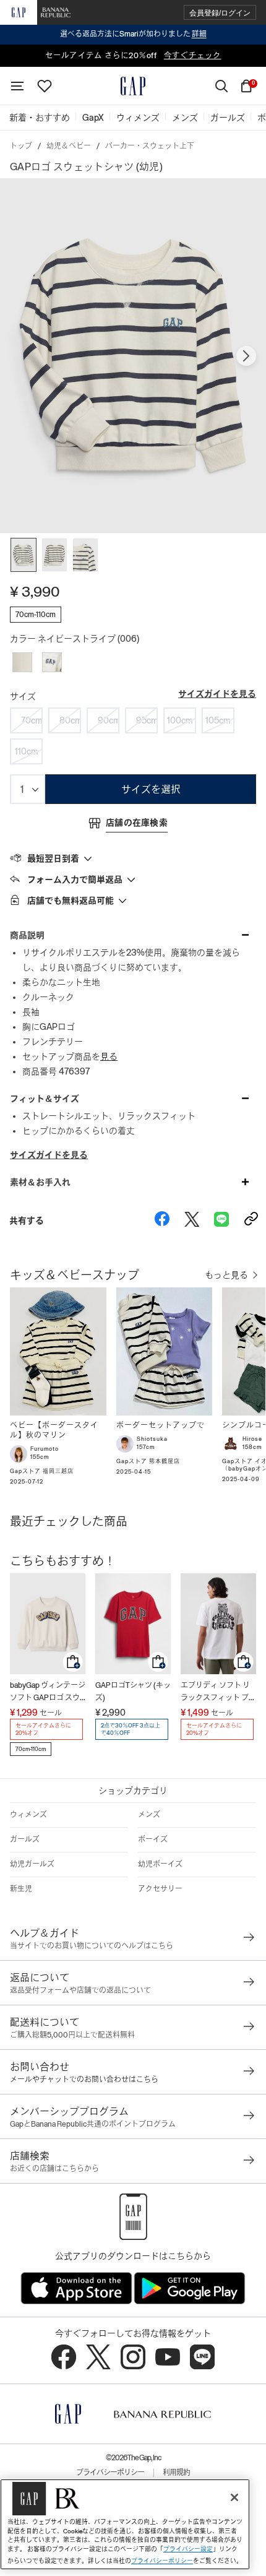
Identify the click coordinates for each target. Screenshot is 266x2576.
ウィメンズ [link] (138, 118)
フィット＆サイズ (45, 1099)
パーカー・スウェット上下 (150, 146)
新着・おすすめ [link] (40, 118)
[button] (220, 13)
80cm (70, 720)
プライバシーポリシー (110, 2473)
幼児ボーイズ (160, 1864)
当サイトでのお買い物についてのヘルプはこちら (92, 1946)
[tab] (133, 858)
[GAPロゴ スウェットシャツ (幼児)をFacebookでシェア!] (162, 1221)
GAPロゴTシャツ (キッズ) (133, 1692)
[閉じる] (234, 2497)
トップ (21, 146)
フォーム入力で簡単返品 (75, 880)
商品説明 (27, 935)
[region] (125, 2524)
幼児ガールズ (32, 1864)
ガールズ (25, 1839)
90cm (109, 720)
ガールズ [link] (228, 118)
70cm (32, 720)
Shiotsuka (152, 1439)
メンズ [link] (185, 118)
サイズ (23, 696)
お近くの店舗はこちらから (54, 2169)
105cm (218, 720)
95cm (147, 720)
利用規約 (176, 2473)
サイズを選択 (151, 789)
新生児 (21, 1889)
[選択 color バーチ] (22, 662)
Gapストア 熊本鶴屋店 (148, 1461)
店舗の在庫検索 (137, 823)
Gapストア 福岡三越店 (42, 1471)
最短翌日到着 (53, 858)
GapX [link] (93, 118)
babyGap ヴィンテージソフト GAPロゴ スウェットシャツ (48, 1692)
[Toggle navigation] (17, 86)
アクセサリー (160, 1889)
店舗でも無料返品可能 (71, 901)
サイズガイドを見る (217, 694)
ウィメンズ (28, 1815)
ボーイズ (153, 1839)
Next (246, 356)
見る (109, 1057)
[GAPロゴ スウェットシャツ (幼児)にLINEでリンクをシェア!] (221, 1221)
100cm (180, 720)
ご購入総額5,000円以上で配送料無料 (72, 2035)
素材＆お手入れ (40, 1182)
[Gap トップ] (133, 86)
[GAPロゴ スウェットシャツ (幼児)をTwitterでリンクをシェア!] (192, 1221)
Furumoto (45, 1449)
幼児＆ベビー (69, 146)
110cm (27, 751)
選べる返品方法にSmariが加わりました (133, 34)
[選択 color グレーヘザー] (52, 662)
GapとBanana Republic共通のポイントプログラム (93, 2124)
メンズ (149, 1815)
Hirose (252, 1439)
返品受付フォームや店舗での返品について (80, 1990)
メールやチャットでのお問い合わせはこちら (84, 2080)
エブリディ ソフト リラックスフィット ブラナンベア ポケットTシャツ (218, 1692)
